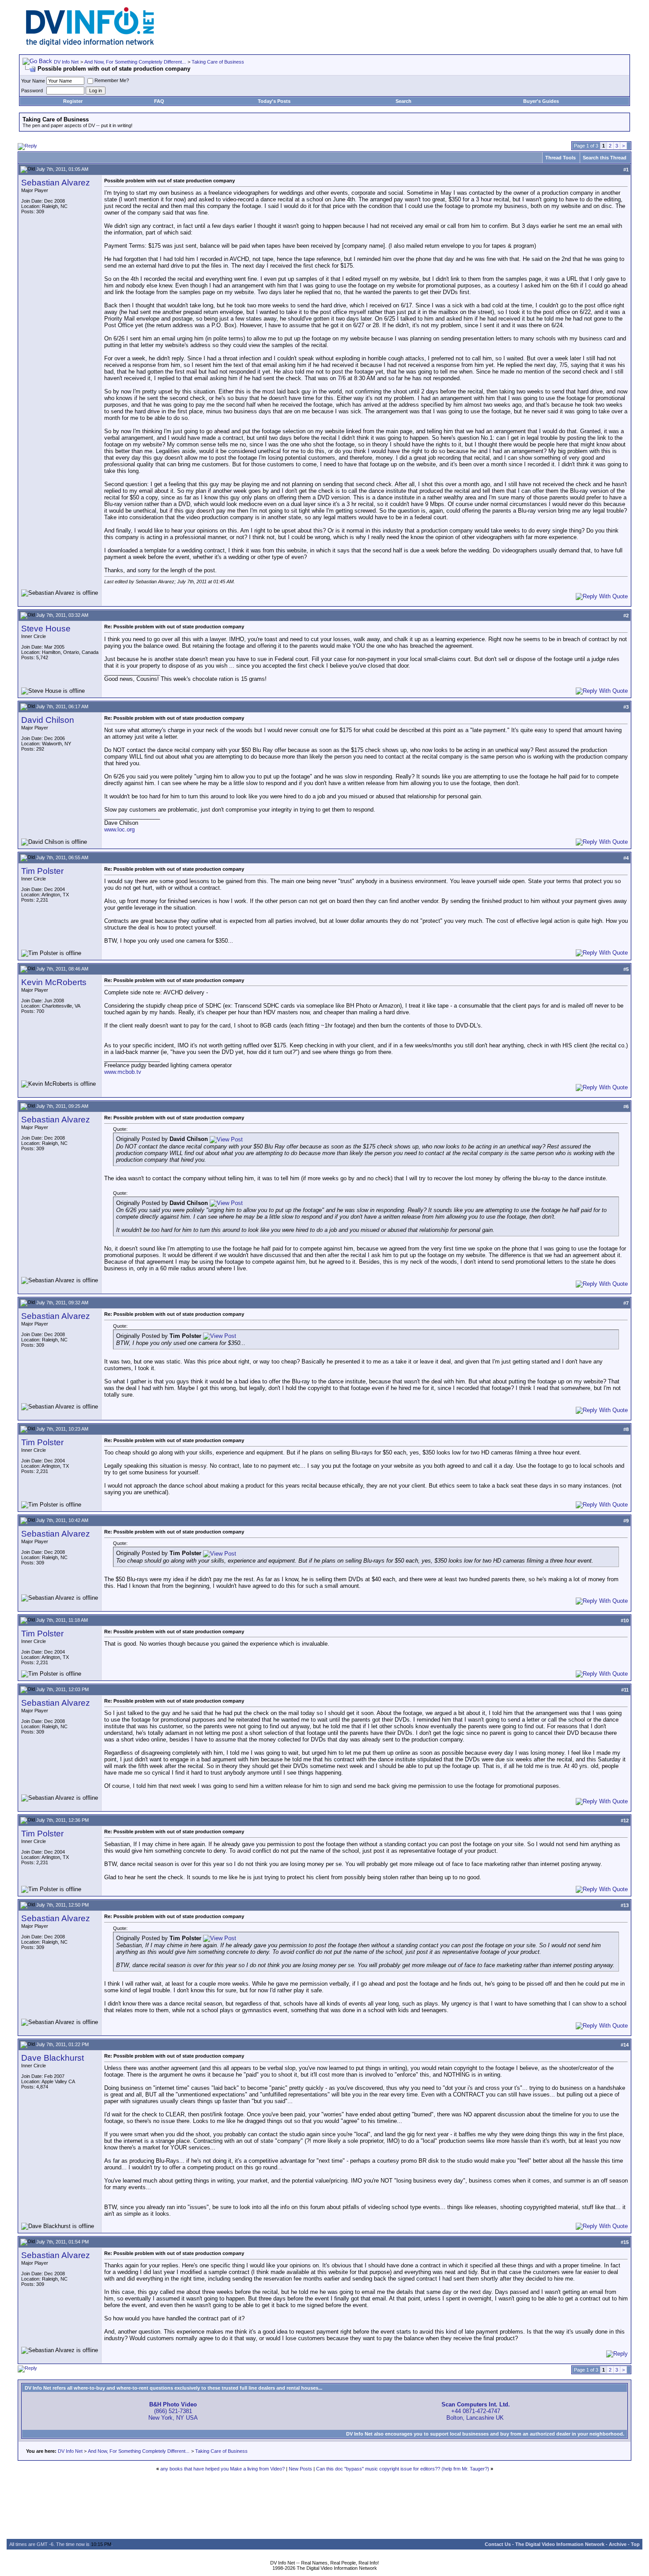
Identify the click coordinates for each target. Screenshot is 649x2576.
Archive (618, 2544)
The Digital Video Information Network (560, 2544)
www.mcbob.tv (123, 1072)
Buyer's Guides (541, 101)
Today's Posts (274, 101)
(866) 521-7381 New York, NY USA (173, 2411)
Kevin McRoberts (54, 982)
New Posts (300, 2469)
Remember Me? (112, 80)
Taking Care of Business (218, 62)
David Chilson (48, 720)
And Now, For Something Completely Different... (135, 62)
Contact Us (498, 2544)
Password (32, 91)
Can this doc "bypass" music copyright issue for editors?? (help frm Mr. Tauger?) (403, 2469)
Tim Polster (42, 871)
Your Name (33, 81)
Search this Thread (605, 158)
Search (404, 101)
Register (73, 101)
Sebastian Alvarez (56, 183)
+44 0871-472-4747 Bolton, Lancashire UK (476, 2411)
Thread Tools (560, 158)
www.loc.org (119, 829)
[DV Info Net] (90, 44)
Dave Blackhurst (53, 2058)
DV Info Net (66, 62)
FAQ (159, 101)
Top (635, 2544)
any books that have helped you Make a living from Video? (223, 2469)
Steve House (46, 629)
